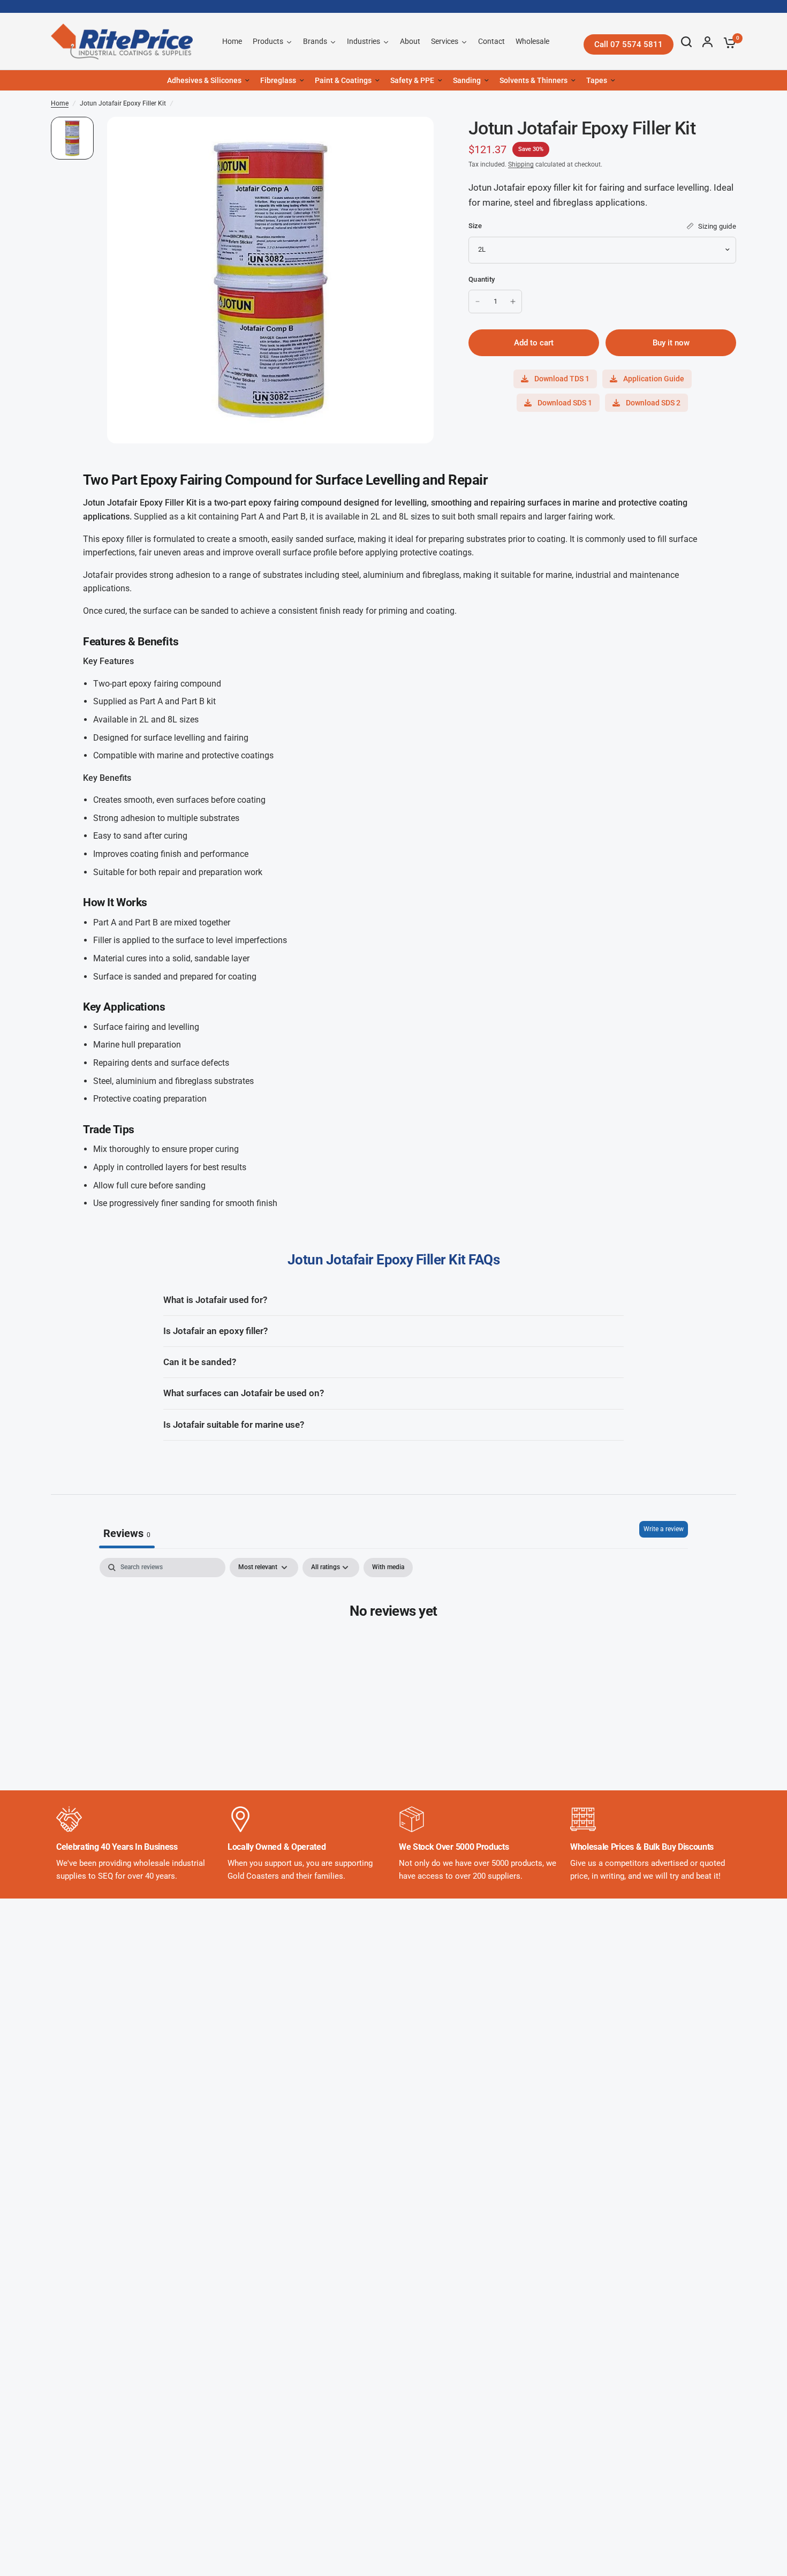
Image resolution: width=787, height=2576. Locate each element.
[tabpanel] (393, 1644)
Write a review (664, 1529)
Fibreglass (278, 80)
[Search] (686, 42)
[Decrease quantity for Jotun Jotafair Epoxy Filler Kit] (478, 302)
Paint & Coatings (343, 80)
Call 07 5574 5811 (629, 44)
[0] (727, 43)
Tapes (597, 80)
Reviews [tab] (127, 1533)
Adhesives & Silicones (204, 80)
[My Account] (707, 42)
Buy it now (671, 343)
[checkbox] (388, 1568)
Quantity (482, 279)
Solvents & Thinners (534, 80)
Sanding (467, 80)
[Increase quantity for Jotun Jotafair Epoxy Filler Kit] (513, 302)
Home (60, 103)
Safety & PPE (412, 80)
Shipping (521, 164)
